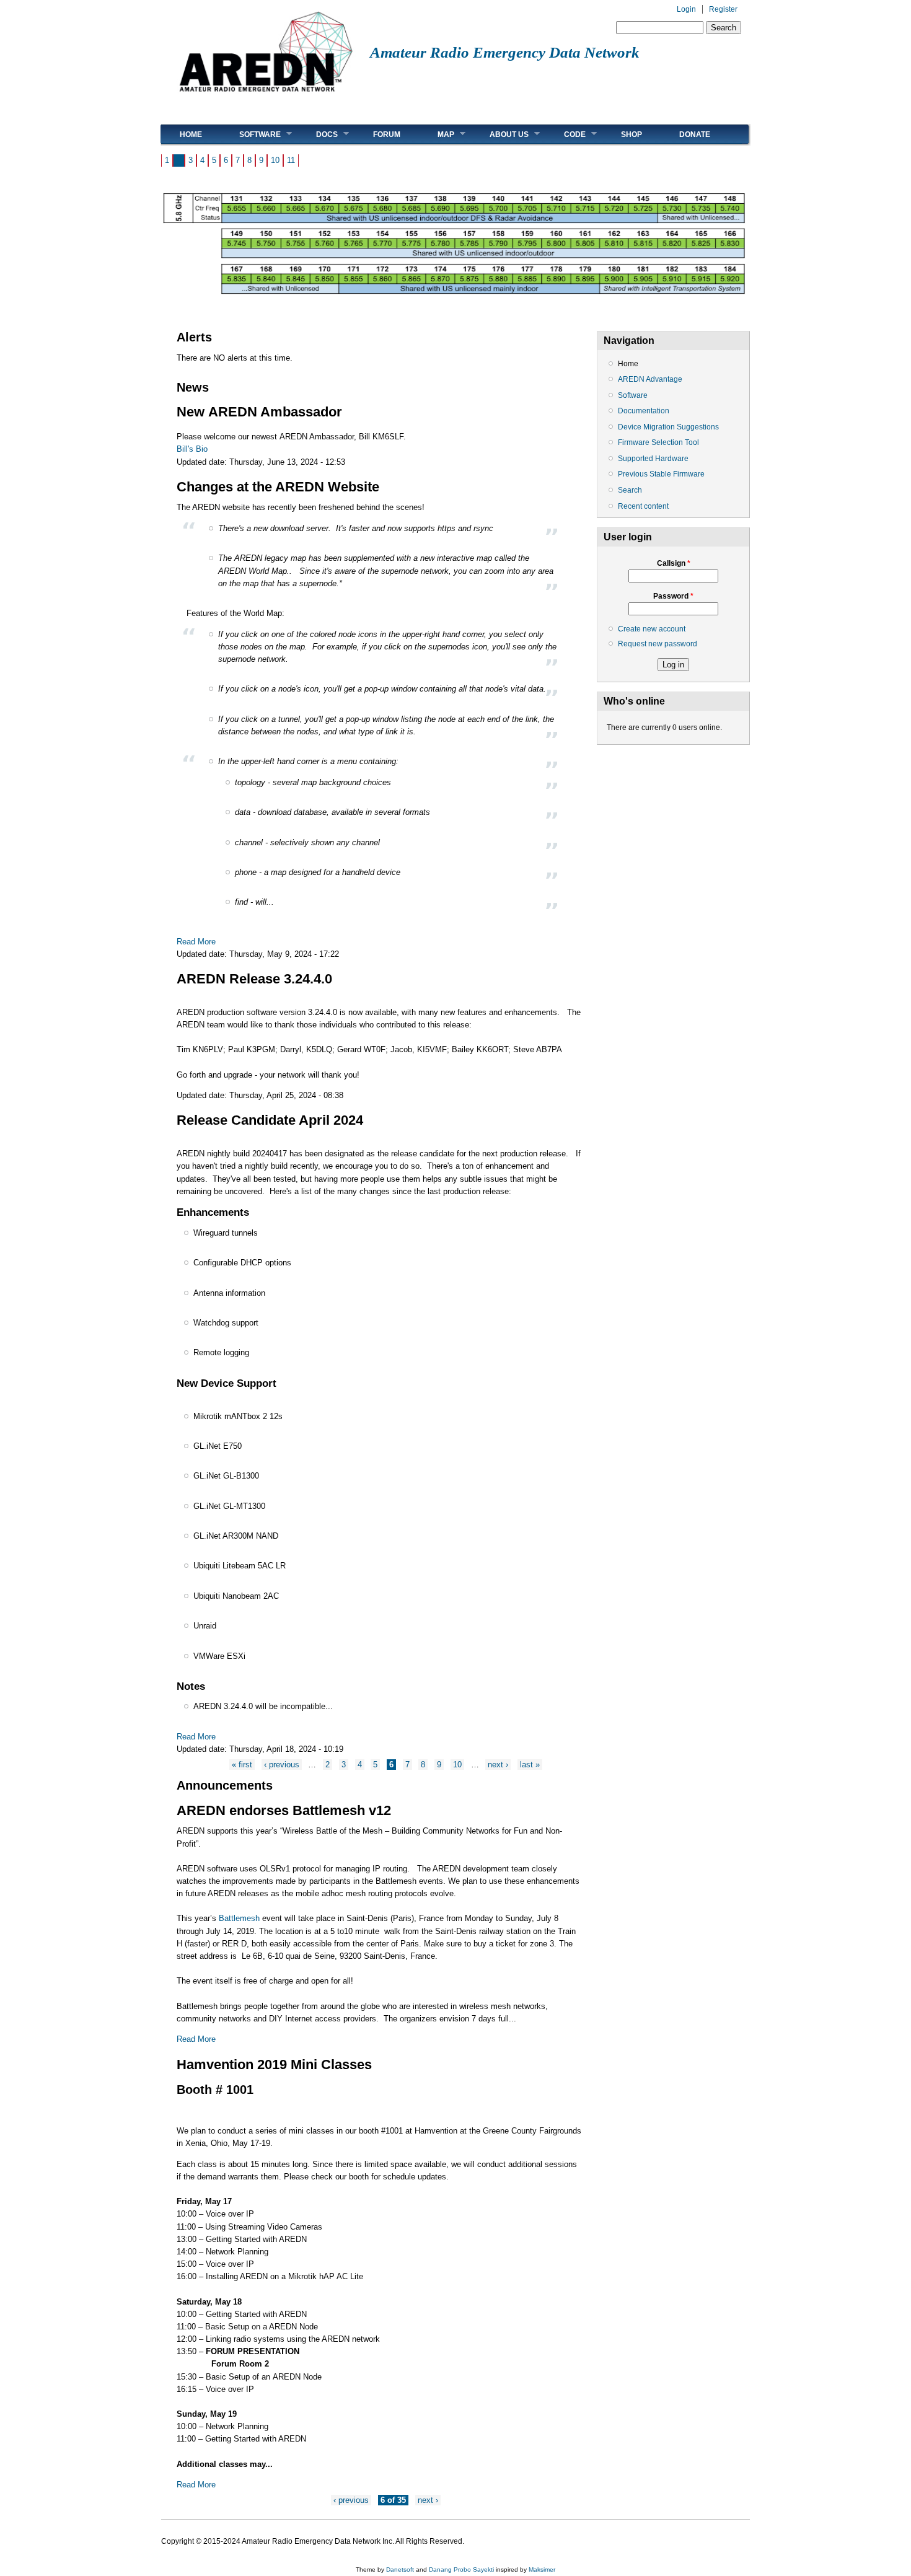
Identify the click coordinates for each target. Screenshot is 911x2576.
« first (242, 1765)
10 (275, 160)
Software (251, 134)
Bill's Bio (192, 449)
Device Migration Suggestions (668, 427)
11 (291, 160)
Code (566, 134)
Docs (318, 134)
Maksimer (542, 2569)
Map (437, 134)
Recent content (643, 506)
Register (723, 9)
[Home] (266, 96)
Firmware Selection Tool (658, 442)
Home (191, 134)
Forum (387, 134)
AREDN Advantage (650, 379)
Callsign (674, 563)
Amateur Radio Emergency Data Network (505, 52)
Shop (632, 134)
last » (530, 1765)
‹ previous (282, 1765)
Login (686, 9)
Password (673, 596)
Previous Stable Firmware (661, 474)
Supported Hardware (653, 459)
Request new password (658, 644)
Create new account (652, 629)
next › (498, 1765)
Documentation (644, 411)
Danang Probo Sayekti (461, 2569)
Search (630, 490)
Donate (695, 134)
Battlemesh (239, 1918)
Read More (196, 942)
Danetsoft (400, 2569)
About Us (500, 134)
